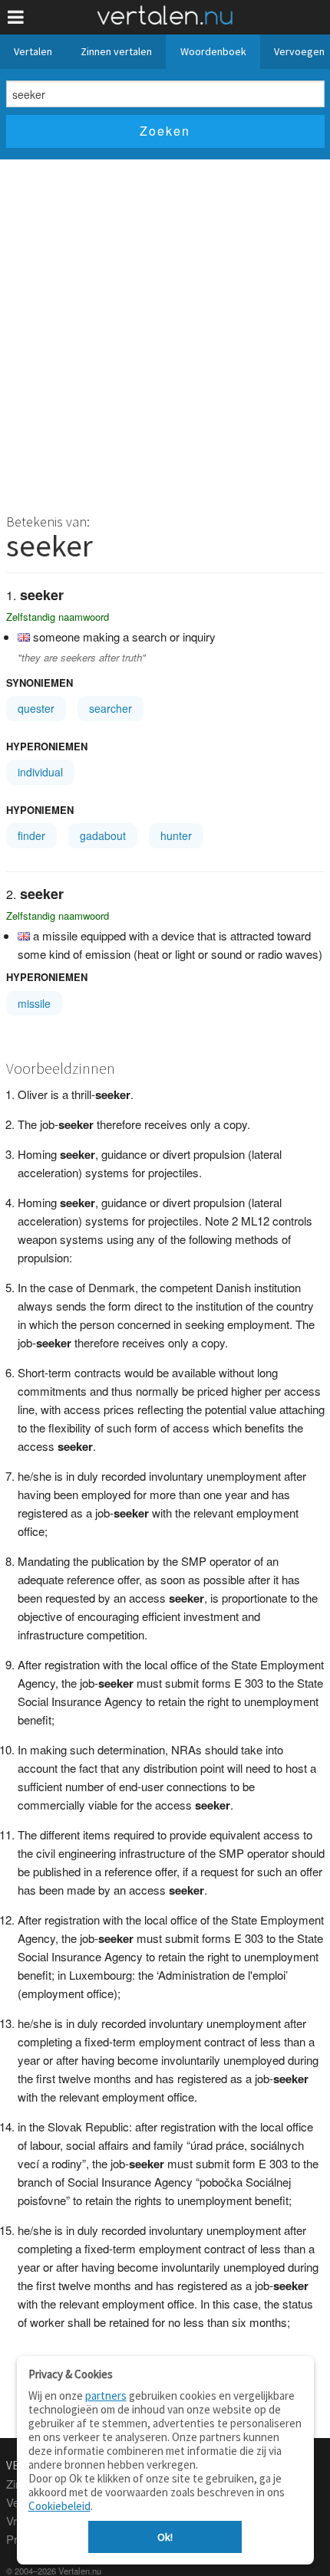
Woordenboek (213, 51)
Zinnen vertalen (116, 51)
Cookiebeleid (59, 2506)
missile (34, 1003)
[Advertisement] (165, 332)
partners (106, 2396)
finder (31, 835)
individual (40, 772)
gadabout (103, 835)
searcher (111, 708)
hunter (176, 835)
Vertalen (33, 51)
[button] (16, 17)
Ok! (165, 2537)
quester (36, 708)
